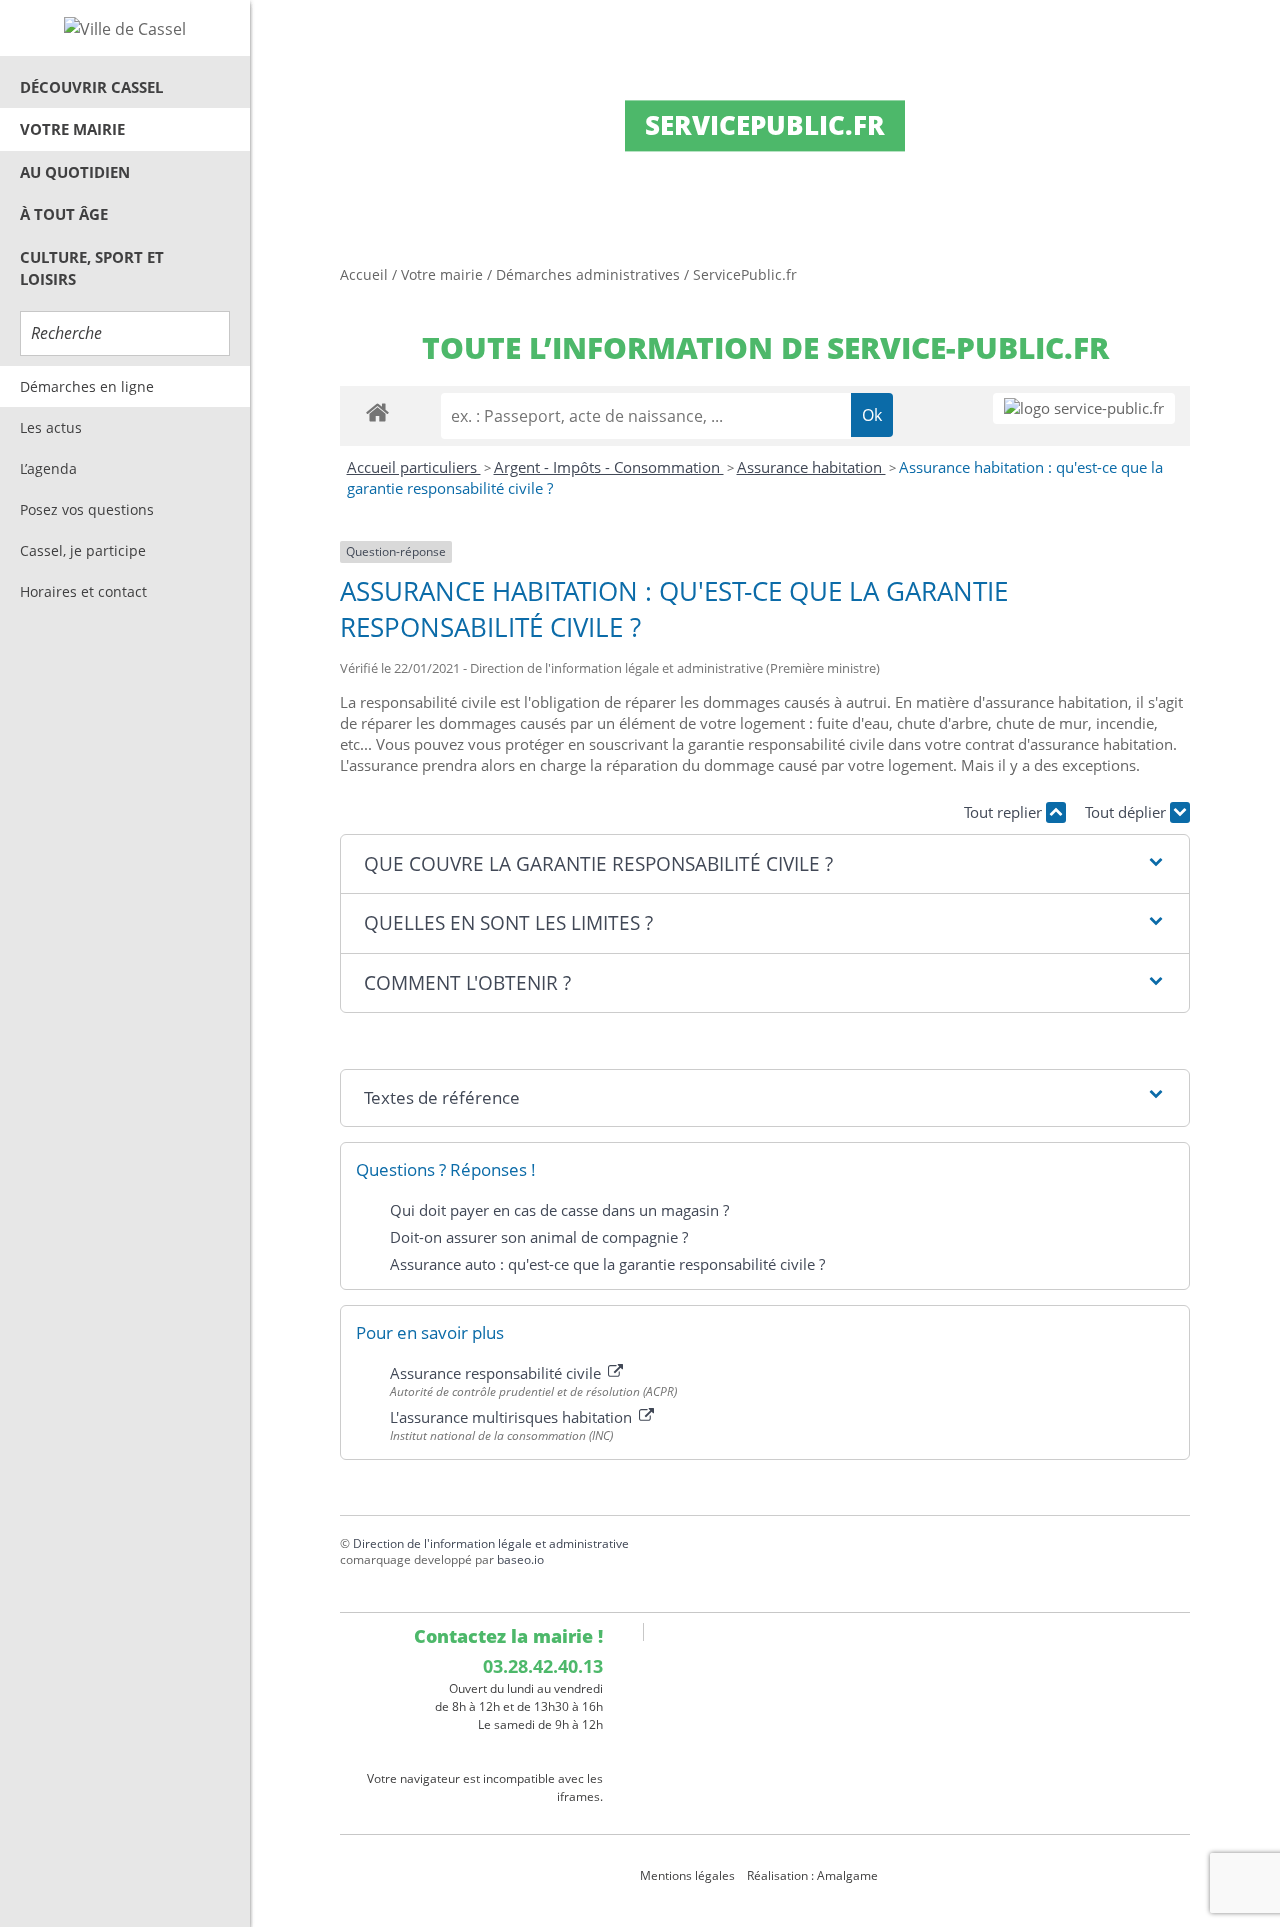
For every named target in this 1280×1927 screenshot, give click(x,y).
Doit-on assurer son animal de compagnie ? (539, 1237)
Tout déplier (1127, 812)
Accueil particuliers (414, 467)
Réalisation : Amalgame (814, 1875)
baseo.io (520, 1559)
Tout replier (1005, 812)
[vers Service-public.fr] (1084, 408)
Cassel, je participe (83, 550)
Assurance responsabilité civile (497, 1373)
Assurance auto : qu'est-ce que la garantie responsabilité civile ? (607, 1264)
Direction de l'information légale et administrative (491, 1543)
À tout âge (64, 214)
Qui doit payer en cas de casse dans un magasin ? (559, 1210)
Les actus (51, 427)
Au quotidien (75, 172)
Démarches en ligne (87, 386)
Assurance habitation (811, 467)
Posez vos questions (87, 509)
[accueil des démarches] (377, 411)
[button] (764, 864)
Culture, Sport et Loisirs (92, 268)
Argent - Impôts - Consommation (609, 467)
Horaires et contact (83, 591)
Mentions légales (687, 1875)
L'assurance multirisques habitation (513, 1417)
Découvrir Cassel (91, 87)
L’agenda (48, 468)
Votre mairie (72, 129)
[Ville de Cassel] (125, 28)
